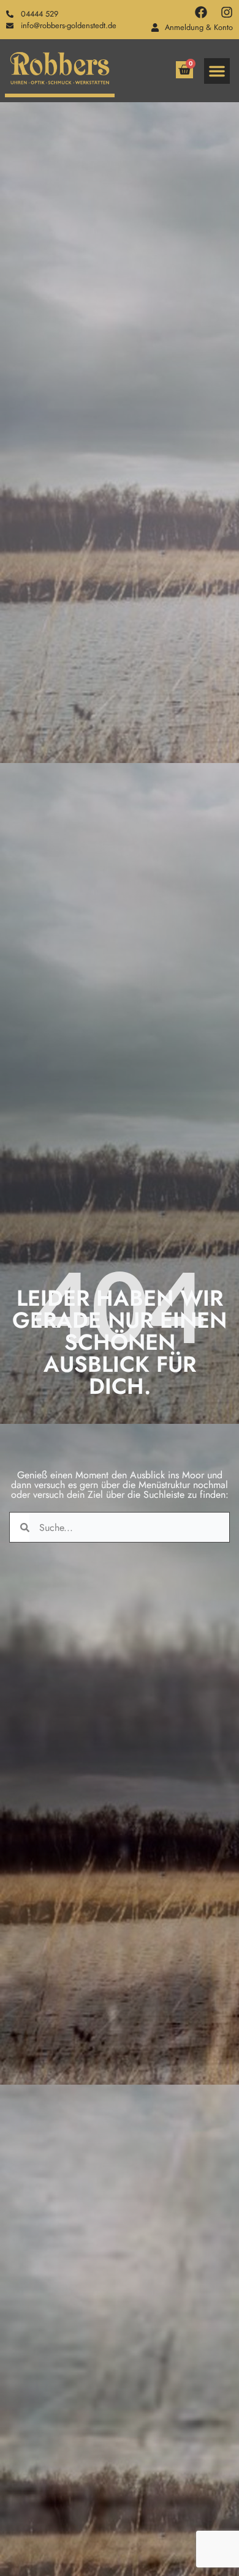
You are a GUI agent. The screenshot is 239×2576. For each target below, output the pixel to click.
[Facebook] (201, 12)
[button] (217, 71)
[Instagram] (227, 12)
